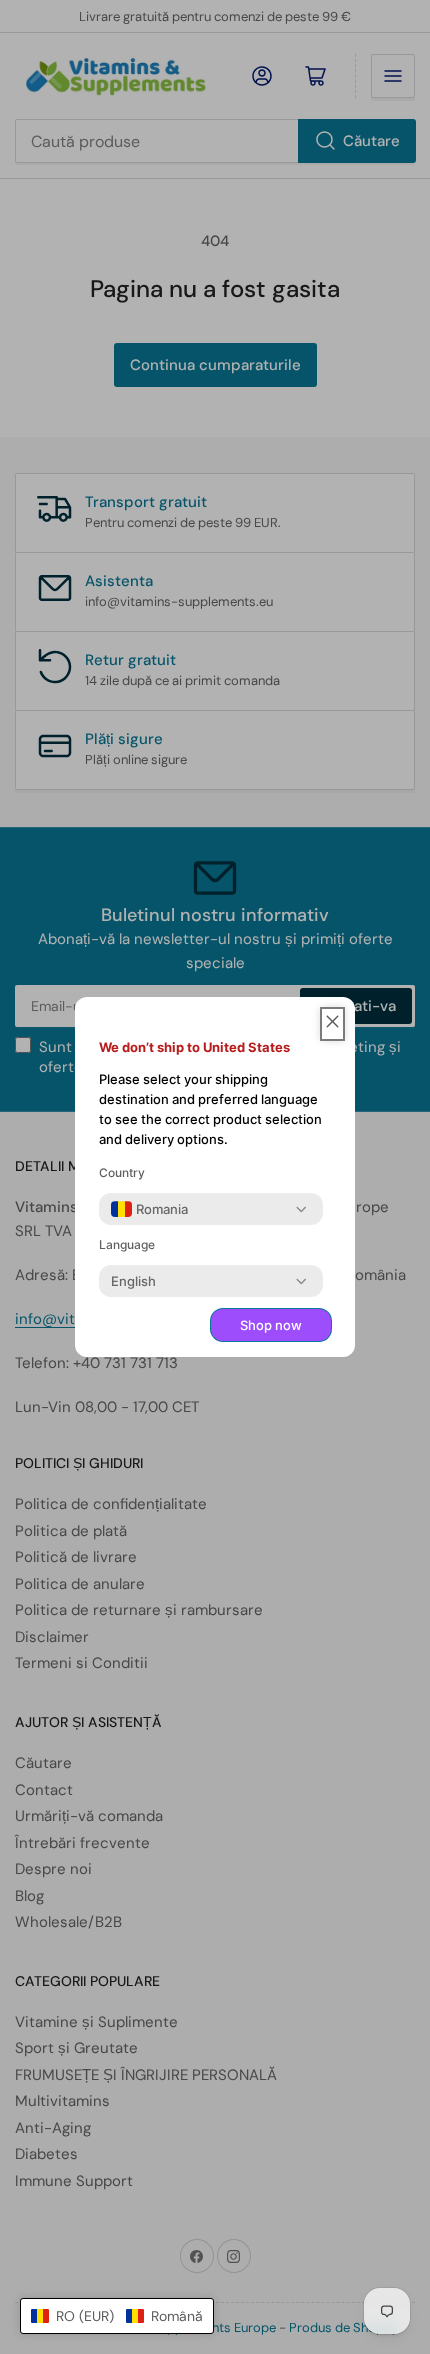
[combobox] (149, 1209)
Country (122, 1172)
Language (127, 1244)
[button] (117, 2316)
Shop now (271, 1325)
